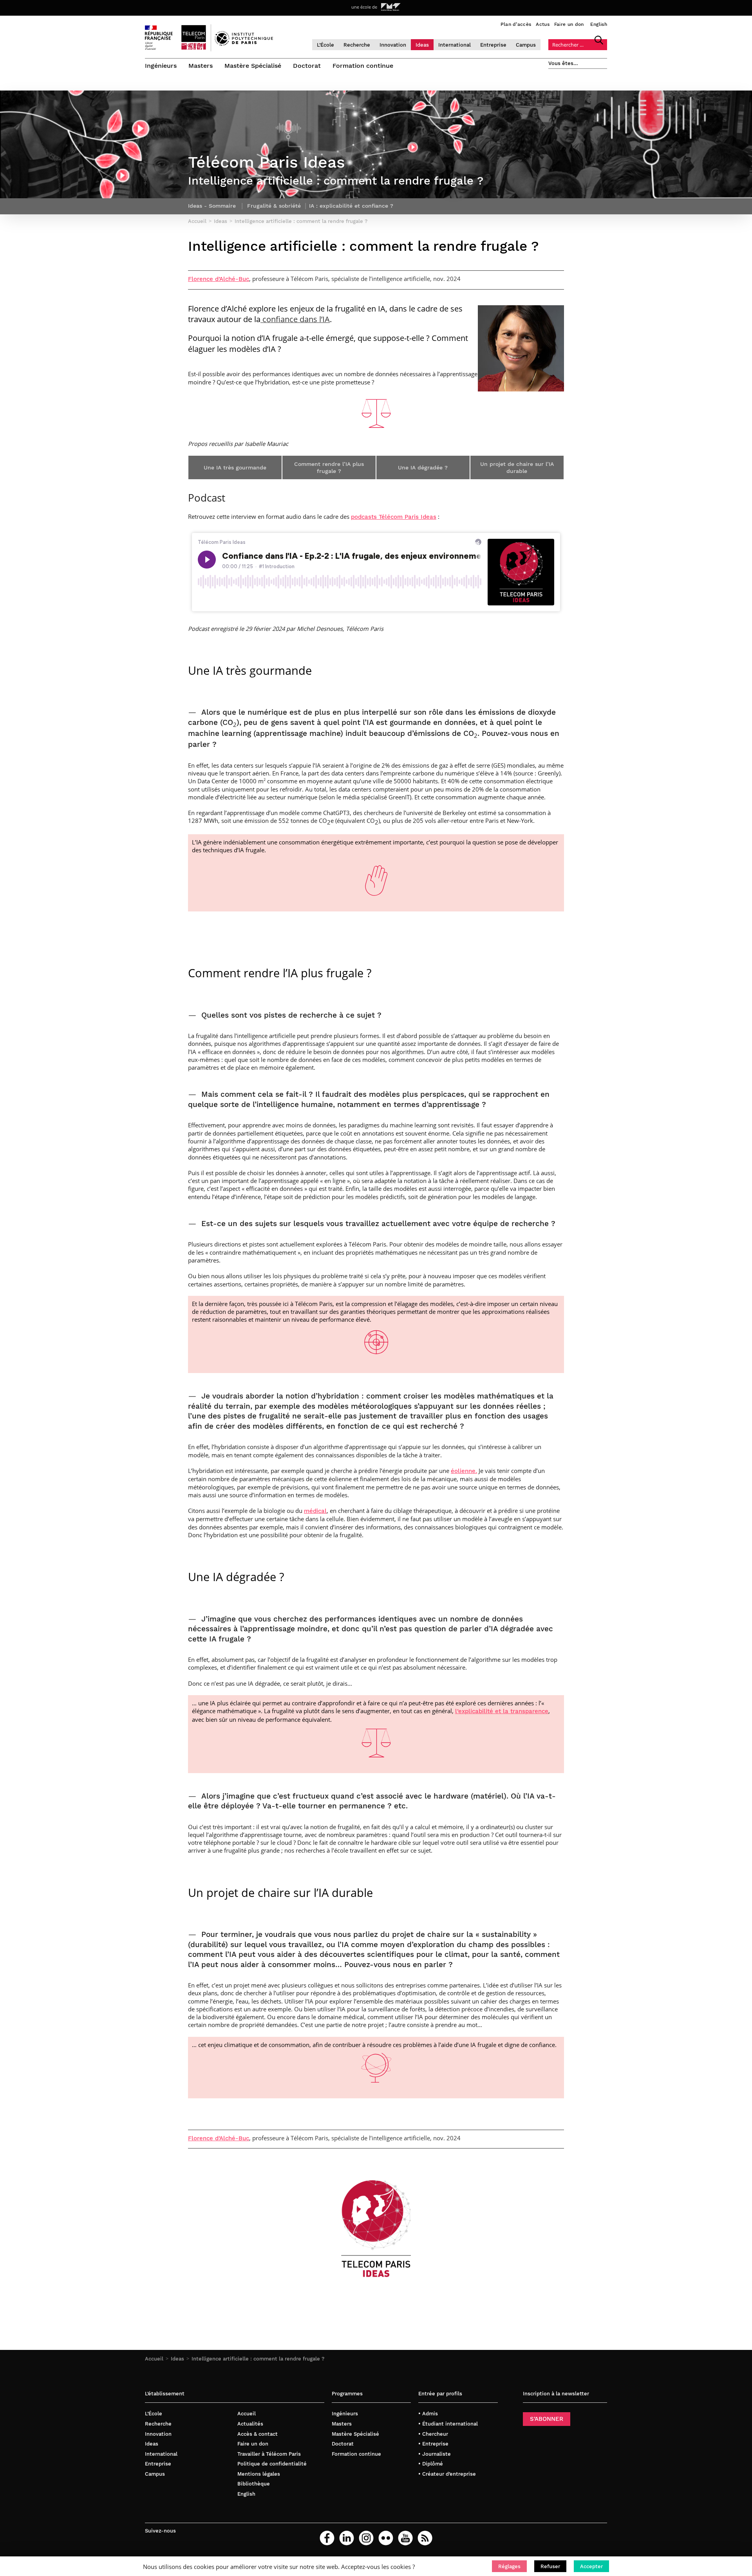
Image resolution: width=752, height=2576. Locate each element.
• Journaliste (435, 2454)
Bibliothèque (254, 2484)
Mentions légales (259, 2474)
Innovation (393, 45)
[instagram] (366, 2538)
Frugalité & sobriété (274, 206)
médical (315, 1511)
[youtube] (405, 2538)
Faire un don (569, 24)
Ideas (422, 45)
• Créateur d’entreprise (447, 2474)
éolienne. (464, 1471)
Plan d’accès (516, 24)
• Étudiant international (448, 2424)
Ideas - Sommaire (212, 206)
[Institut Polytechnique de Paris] (244, 44)
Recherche (357, 45)
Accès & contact (258, 2434)
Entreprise (493, 45)
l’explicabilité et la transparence (502, 1711)
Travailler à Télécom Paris (269, 2454)
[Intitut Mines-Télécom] (391, 7)
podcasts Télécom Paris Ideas (394, 517)
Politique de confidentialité (272, 2464)
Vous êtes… (563, 63)
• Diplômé (431, 2464)
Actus (543, 24)
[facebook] (327, 2538)
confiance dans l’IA (295, 319)
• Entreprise (433, 2444)
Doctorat (307, 66)
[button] (509, 2566)
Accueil (154, 2359)
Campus (526, 45)
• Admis (428, 2414)
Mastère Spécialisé (253, 66)
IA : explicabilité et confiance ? (351, 206)
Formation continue (363, 66)
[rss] (425, 2538)
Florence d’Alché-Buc (219, 279)
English (599, 24)
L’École (325, 45)
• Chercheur (433, 2434)
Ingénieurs (161, 66)
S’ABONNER (547, 2419)
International (455, 45)
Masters (201, 66)
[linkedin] (347, 2538)
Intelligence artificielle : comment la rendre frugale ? (258, 2359)
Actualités (250, 2424)
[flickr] (386, 2538)
